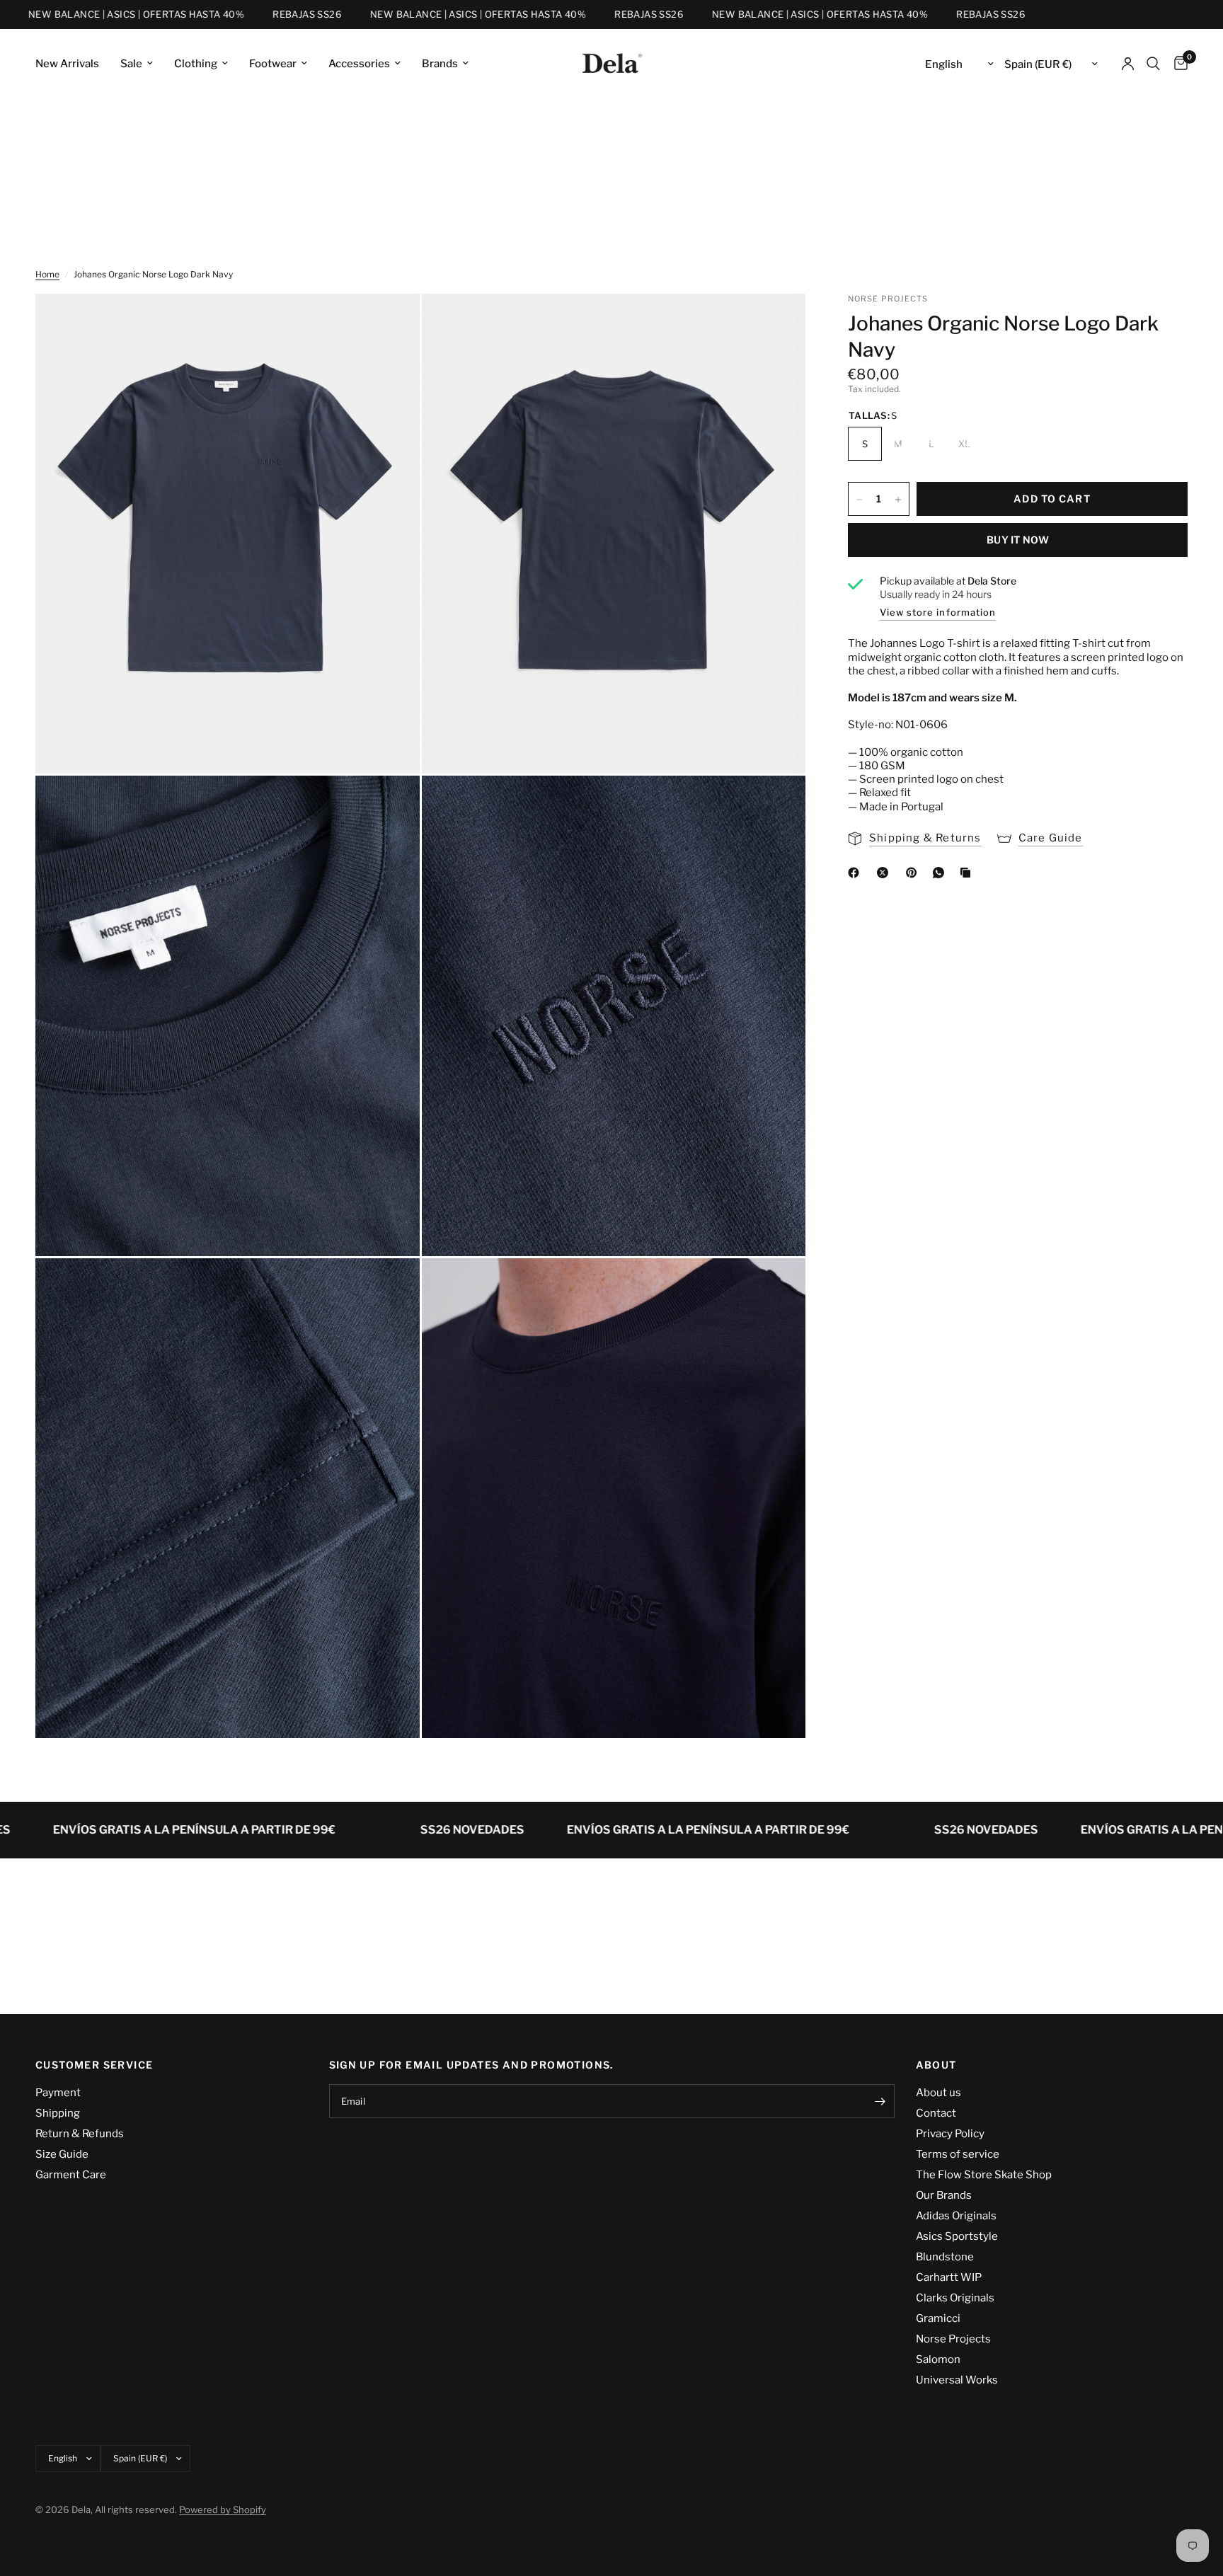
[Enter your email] (880, 2101)
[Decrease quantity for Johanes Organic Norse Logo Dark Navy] (859, 500)
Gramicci (938, 2318)
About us (938, 2093)
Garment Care (71, 2175)
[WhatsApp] (941, 873)
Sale (131, 64)
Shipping (58, 2113)
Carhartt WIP (949, 2277)
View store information (938, 612)
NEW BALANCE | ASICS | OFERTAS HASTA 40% (419, 15)
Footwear (273, 64)
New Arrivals (67, 64)
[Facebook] (856, 873)
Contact (936, 2113)
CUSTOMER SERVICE (94, 2065)
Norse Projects (953, 2339)
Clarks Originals (955, 2298)
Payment (58, 2093)
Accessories (359, 64)
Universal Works (957, 2380)
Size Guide (62, 2154)
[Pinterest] (914, 873)
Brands (440, 64)
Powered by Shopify (223, 2509)
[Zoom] (390, 323)
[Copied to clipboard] (968, 873)
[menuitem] (73, 64)
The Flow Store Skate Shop (984, 2175)
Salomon (938, 2359)
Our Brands (944, 2195)
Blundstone (945, 2257)
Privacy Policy (950, 2134)
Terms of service (958, 2154)
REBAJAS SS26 (249, 15)
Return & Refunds (80, 2134)
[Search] (1153, 64)
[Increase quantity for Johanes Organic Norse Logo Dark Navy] (898, 500)
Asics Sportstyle (957, 2236)
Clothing (196, 64)
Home (47, 274)
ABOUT (936, 2065)
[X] (885, 873)
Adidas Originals (956, 2216)
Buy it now (1018, 540)
